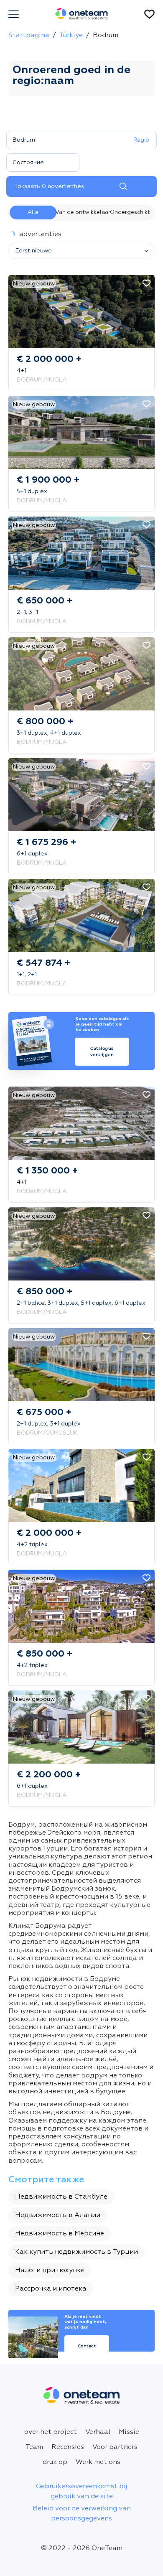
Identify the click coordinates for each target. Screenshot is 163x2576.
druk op (55, 2462)
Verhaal (98, 2432)
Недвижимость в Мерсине (60, 2234)
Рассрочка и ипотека (51, 2289)
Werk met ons (98, 2462)
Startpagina (29, 36)
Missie (129, 2432)
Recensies (68, 2447)
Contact (87, 2346)
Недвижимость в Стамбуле (61, 2197)
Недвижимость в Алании (58, 2215)
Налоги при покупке (50, 2271)
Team (34, 2447)
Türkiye (71, 36)
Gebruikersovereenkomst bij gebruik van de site (82, 2492)
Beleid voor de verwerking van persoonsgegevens (82, 2514)
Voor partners (115, 2447)
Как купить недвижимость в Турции (76, 2252)
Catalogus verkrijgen (102, 1052)
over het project (51, 2432)
